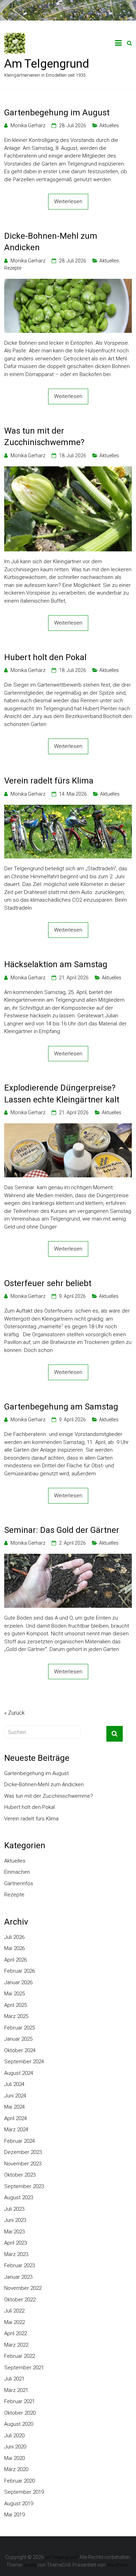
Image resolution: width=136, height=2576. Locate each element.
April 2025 (16, 2005)
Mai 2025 (14, 1994)
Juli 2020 (14, 2436)
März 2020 (16, 2469)
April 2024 (16, 2118)
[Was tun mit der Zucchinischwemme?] (68, 470)
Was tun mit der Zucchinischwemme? (44, 437)
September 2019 (24, 2492)
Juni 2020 (15, 2447)
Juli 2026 (14, 1937)
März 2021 (16, 2390)
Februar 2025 (20, 2028)
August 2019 (19, 2504)
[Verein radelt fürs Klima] (68, 809)
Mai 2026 (14, 1948)
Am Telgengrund (47, 63)
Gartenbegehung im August (57, 113)
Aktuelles (109, 125)
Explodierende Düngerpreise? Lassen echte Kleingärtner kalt (62, 1094)
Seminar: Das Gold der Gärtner (62, 1530)
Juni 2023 (15, 2220)
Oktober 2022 (20, 2300)
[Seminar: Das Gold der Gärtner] (68, 1558)
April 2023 (16, 2243)
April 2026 (16, 1960)
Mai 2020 (14, 2458)
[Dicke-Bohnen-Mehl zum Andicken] (68, 283)
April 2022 (16, 2333)
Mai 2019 (14, 2515)
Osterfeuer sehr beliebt (48, 1283)
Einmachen (17, 1872)
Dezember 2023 (23, 2152)
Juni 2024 (15, 2096)
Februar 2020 (20, 2481)
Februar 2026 (20, 1971)
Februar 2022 (20, 2356)
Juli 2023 (14, 2209)
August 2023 (19, 2197)
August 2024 (19, 2073)
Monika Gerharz (28, 125)
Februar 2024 (20, 2141)
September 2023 (24, 2186)
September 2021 (24, 2368)
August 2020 (19, 2424)
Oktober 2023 (20, 2175)
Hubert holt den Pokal (45, 657)
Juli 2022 (14, 2311)
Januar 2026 (18, 1982)
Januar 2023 (18, 2277)
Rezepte (13, 268)
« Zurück (14, 1713)
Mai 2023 (14, 2232)
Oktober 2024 (20, 2050)
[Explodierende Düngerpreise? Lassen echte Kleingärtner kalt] (68, 1127)
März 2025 (16, 2016)
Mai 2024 (14, 2107)
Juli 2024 (14, 2084)
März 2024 (16, 2130)
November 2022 (23, 2288)
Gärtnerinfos (19, 1883)
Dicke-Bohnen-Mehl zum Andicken (51, 242)
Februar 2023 (20, 2265)
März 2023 (16, 2254)
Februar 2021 (20, 2401)
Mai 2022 (14, 2322)
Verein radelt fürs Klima (49, 781)
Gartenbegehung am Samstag (61, 1407)
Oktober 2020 (20, 2413)
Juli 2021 (14, 2379)
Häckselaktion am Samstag (56, 964)
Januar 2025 (18, 2039)
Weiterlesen (68, 201)
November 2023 (23, 2164)
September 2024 (24, 2062)
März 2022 (16, 2345)
